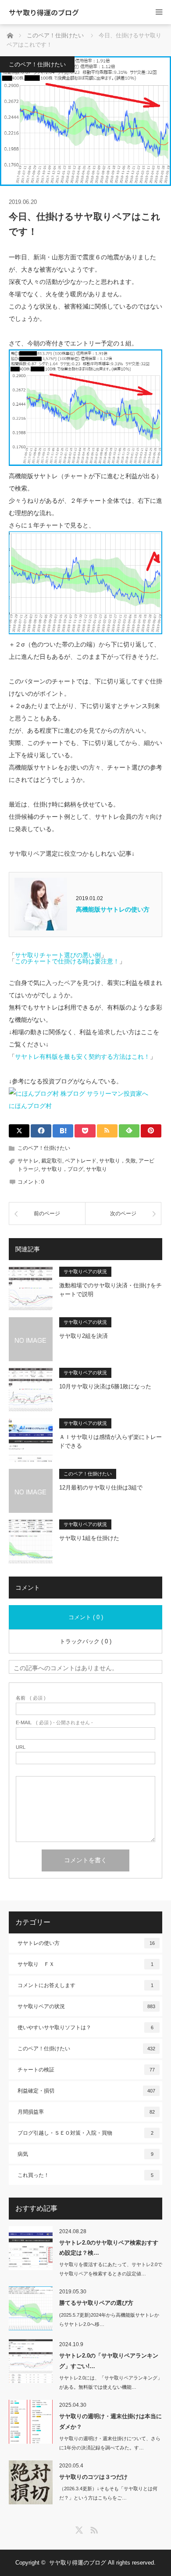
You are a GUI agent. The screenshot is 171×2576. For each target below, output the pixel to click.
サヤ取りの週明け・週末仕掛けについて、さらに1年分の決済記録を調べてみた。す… (110, 2443)
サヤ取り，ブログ (62, 1169)
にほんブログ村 (30, 1106)
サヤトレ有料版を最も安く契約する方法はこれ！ (82, 1057)
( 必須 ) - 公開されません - (54, 1723)
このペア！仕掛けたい (37, 64)
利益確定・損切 (86, 2091)
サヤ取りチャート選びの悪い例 (58, 955)
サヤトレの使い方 (86, 1943)
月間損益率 (86, 2112)
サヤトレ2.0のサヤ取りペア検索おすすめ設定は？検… (109, 2248)
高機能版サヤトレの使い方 (113, 909)
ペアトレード (81, 1161)
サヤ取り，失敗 (118, 1161)
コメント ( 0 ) (86, 1617)
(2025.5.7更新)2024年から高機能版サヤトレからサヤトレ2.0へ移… (109, 2320)
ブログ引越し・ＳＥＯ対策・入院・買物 (85, 2133)
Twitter (78, 2529)
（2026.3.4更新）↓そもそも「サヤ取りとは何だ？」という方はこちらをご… (108, 2493)
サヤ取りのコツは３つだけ (93, 2477)
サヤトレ (28, 1161)
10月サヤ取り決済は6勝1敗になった (105, 1386)
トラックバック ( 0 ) (85, 1641)
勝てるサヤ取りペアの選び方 (96, 2303)
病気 (85, 2154)
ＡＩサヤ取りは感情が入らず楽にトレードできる (110, 1442)
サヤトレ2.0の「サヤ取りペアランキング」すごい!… (109, 2361)
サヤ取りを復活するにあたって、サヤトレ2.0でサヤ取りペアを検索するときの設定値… (111, 2269)
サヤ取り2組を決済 (84, 1336)
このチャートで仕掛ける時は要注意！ (67, 961)
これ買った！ (85, 2175)
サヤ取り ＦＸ (85, 1964)
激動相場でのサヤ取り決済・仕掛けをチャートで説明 (110, 1290)
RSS (93, 2529)
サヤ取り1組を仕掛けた (89, 1538)
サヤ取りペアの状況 (85, 1272)
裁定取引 (52, 1161)
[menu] (159, 12)
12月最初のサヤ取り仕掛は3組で (101, 1488)
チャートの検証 (86, 2070)
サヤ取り (96, 1169)
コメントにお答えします (85, 1985)
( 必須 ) (31, 1698)
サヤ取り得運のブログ (44, 12)
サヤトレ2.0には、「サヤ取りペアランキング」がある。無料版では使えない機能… (111, 2382)
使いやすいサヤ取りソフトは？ (85, 2027)
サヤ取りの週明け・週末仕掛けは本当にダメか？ (110, 2421)
